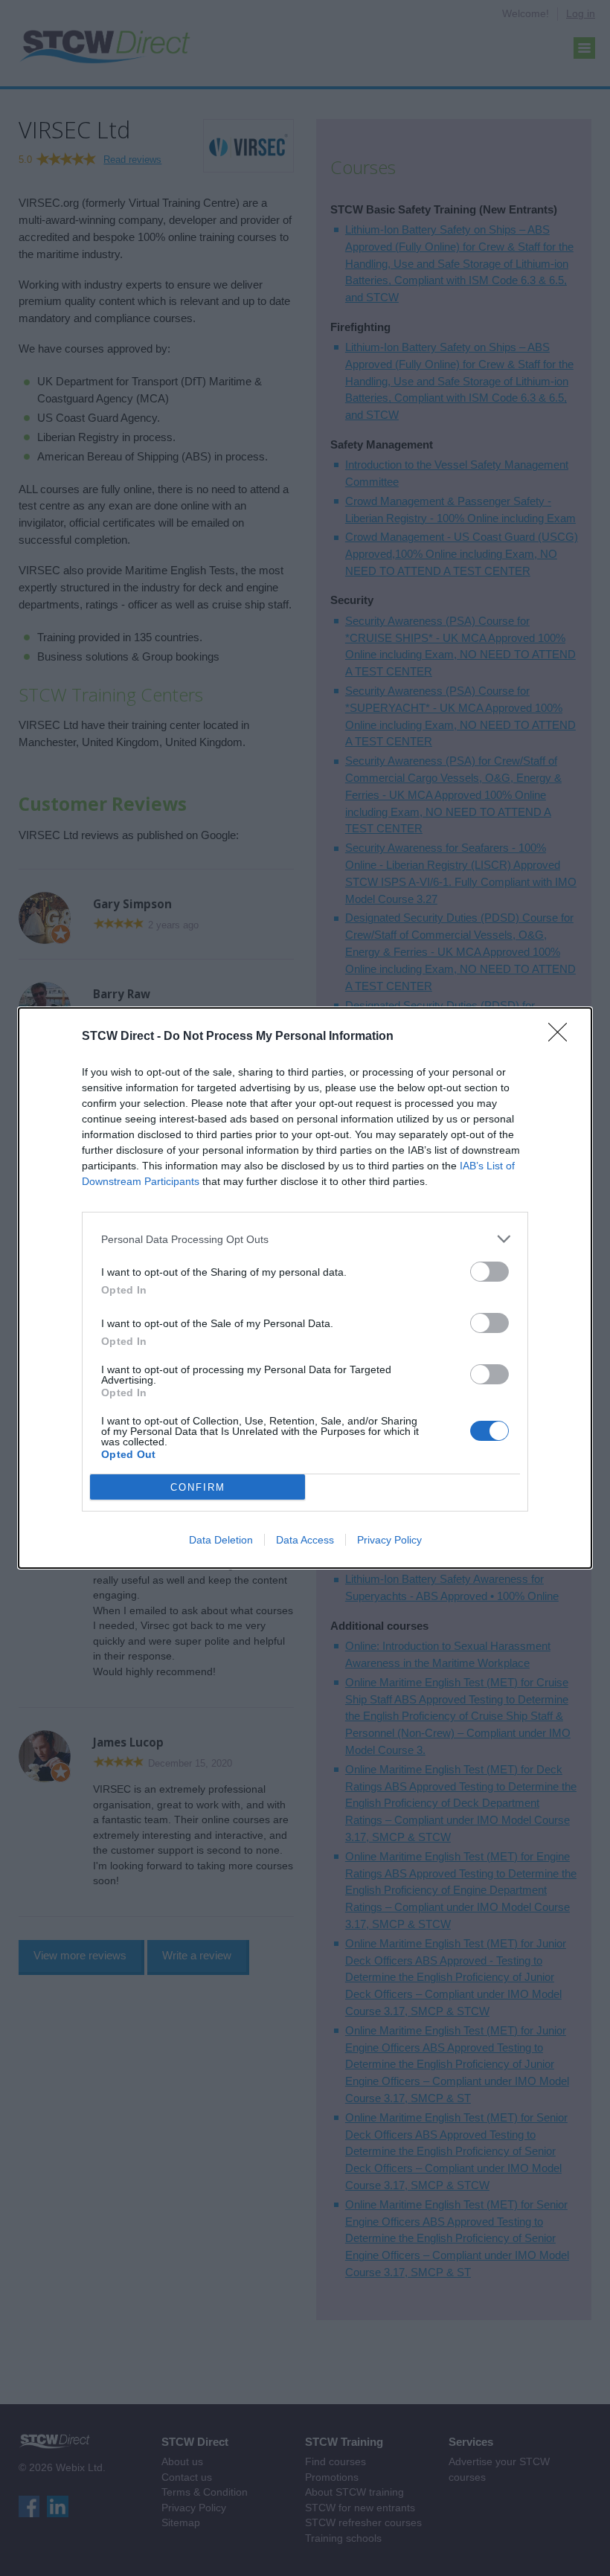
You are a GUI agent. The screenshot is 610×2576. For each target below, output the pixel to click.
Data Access (305, 1540)
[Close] (562, 1037)
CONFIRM (198, 1487)
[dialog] (305, 1288)
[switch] (489, 1272)
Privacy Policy (389, 1540)
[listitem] (305, 1239)
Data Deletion (221, 1540)
